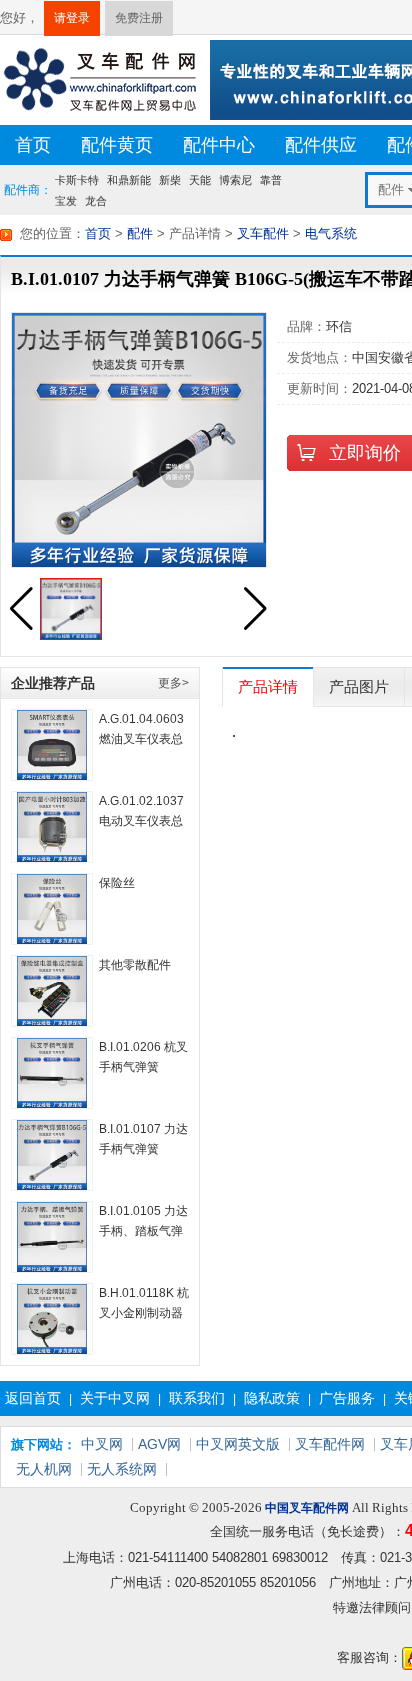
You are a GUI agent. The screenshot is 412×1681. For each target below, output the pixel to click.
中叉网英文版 (238, 1444)
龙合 (96, 200)
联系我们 (197, 1398)
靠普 (271, 180)
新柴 (170, 180)
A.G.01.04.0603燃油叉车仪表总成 (141, 739)
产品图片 (359, 686)
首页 (33, 145)
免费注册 (139, 18)
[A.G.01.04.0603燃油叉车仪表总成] (52, 745)
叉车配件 (263, 233)
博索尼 (235, 180)
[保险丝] (52, 909)
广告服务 (347, 1398)
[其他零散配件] (52, 991)
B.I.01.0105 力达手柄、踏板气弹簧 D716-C (143, 1231)
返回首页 (33, 1398)
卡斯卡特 (77, 180)
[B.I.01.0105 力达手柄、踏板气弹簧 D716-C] (52, 1237)
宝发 (66, 200)
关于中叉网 (115, 1398)
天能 (200, 180)
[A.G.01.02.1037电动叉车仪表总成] (52, 827)
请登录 (72, 18)
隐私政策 (272, 1398)
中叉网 (102, 1444)
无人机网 (44, 1469)
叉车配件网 (330, 1444)
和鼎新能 (129, 180)
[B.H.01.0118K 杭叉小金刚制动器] (52, 1319)
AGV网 (159, 1444)
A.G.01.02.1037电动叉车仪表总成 (141, 821)
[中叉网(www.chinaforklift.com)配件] (100, 78)
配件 (140, 233)
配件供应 (321, 145)
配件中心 (219, 145)
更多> (173, 683)
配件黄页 (117, 145)
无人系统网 (122, 1469)
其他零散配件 (135, 965)
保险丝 (117, 883)
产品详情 (268, 686)
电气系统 (331, 233)
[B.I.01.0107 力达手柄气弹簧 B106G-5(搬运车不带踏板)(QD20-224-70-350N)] (52, 1155)
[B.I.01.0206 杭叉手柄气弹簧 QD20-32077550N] (52, 1073)
